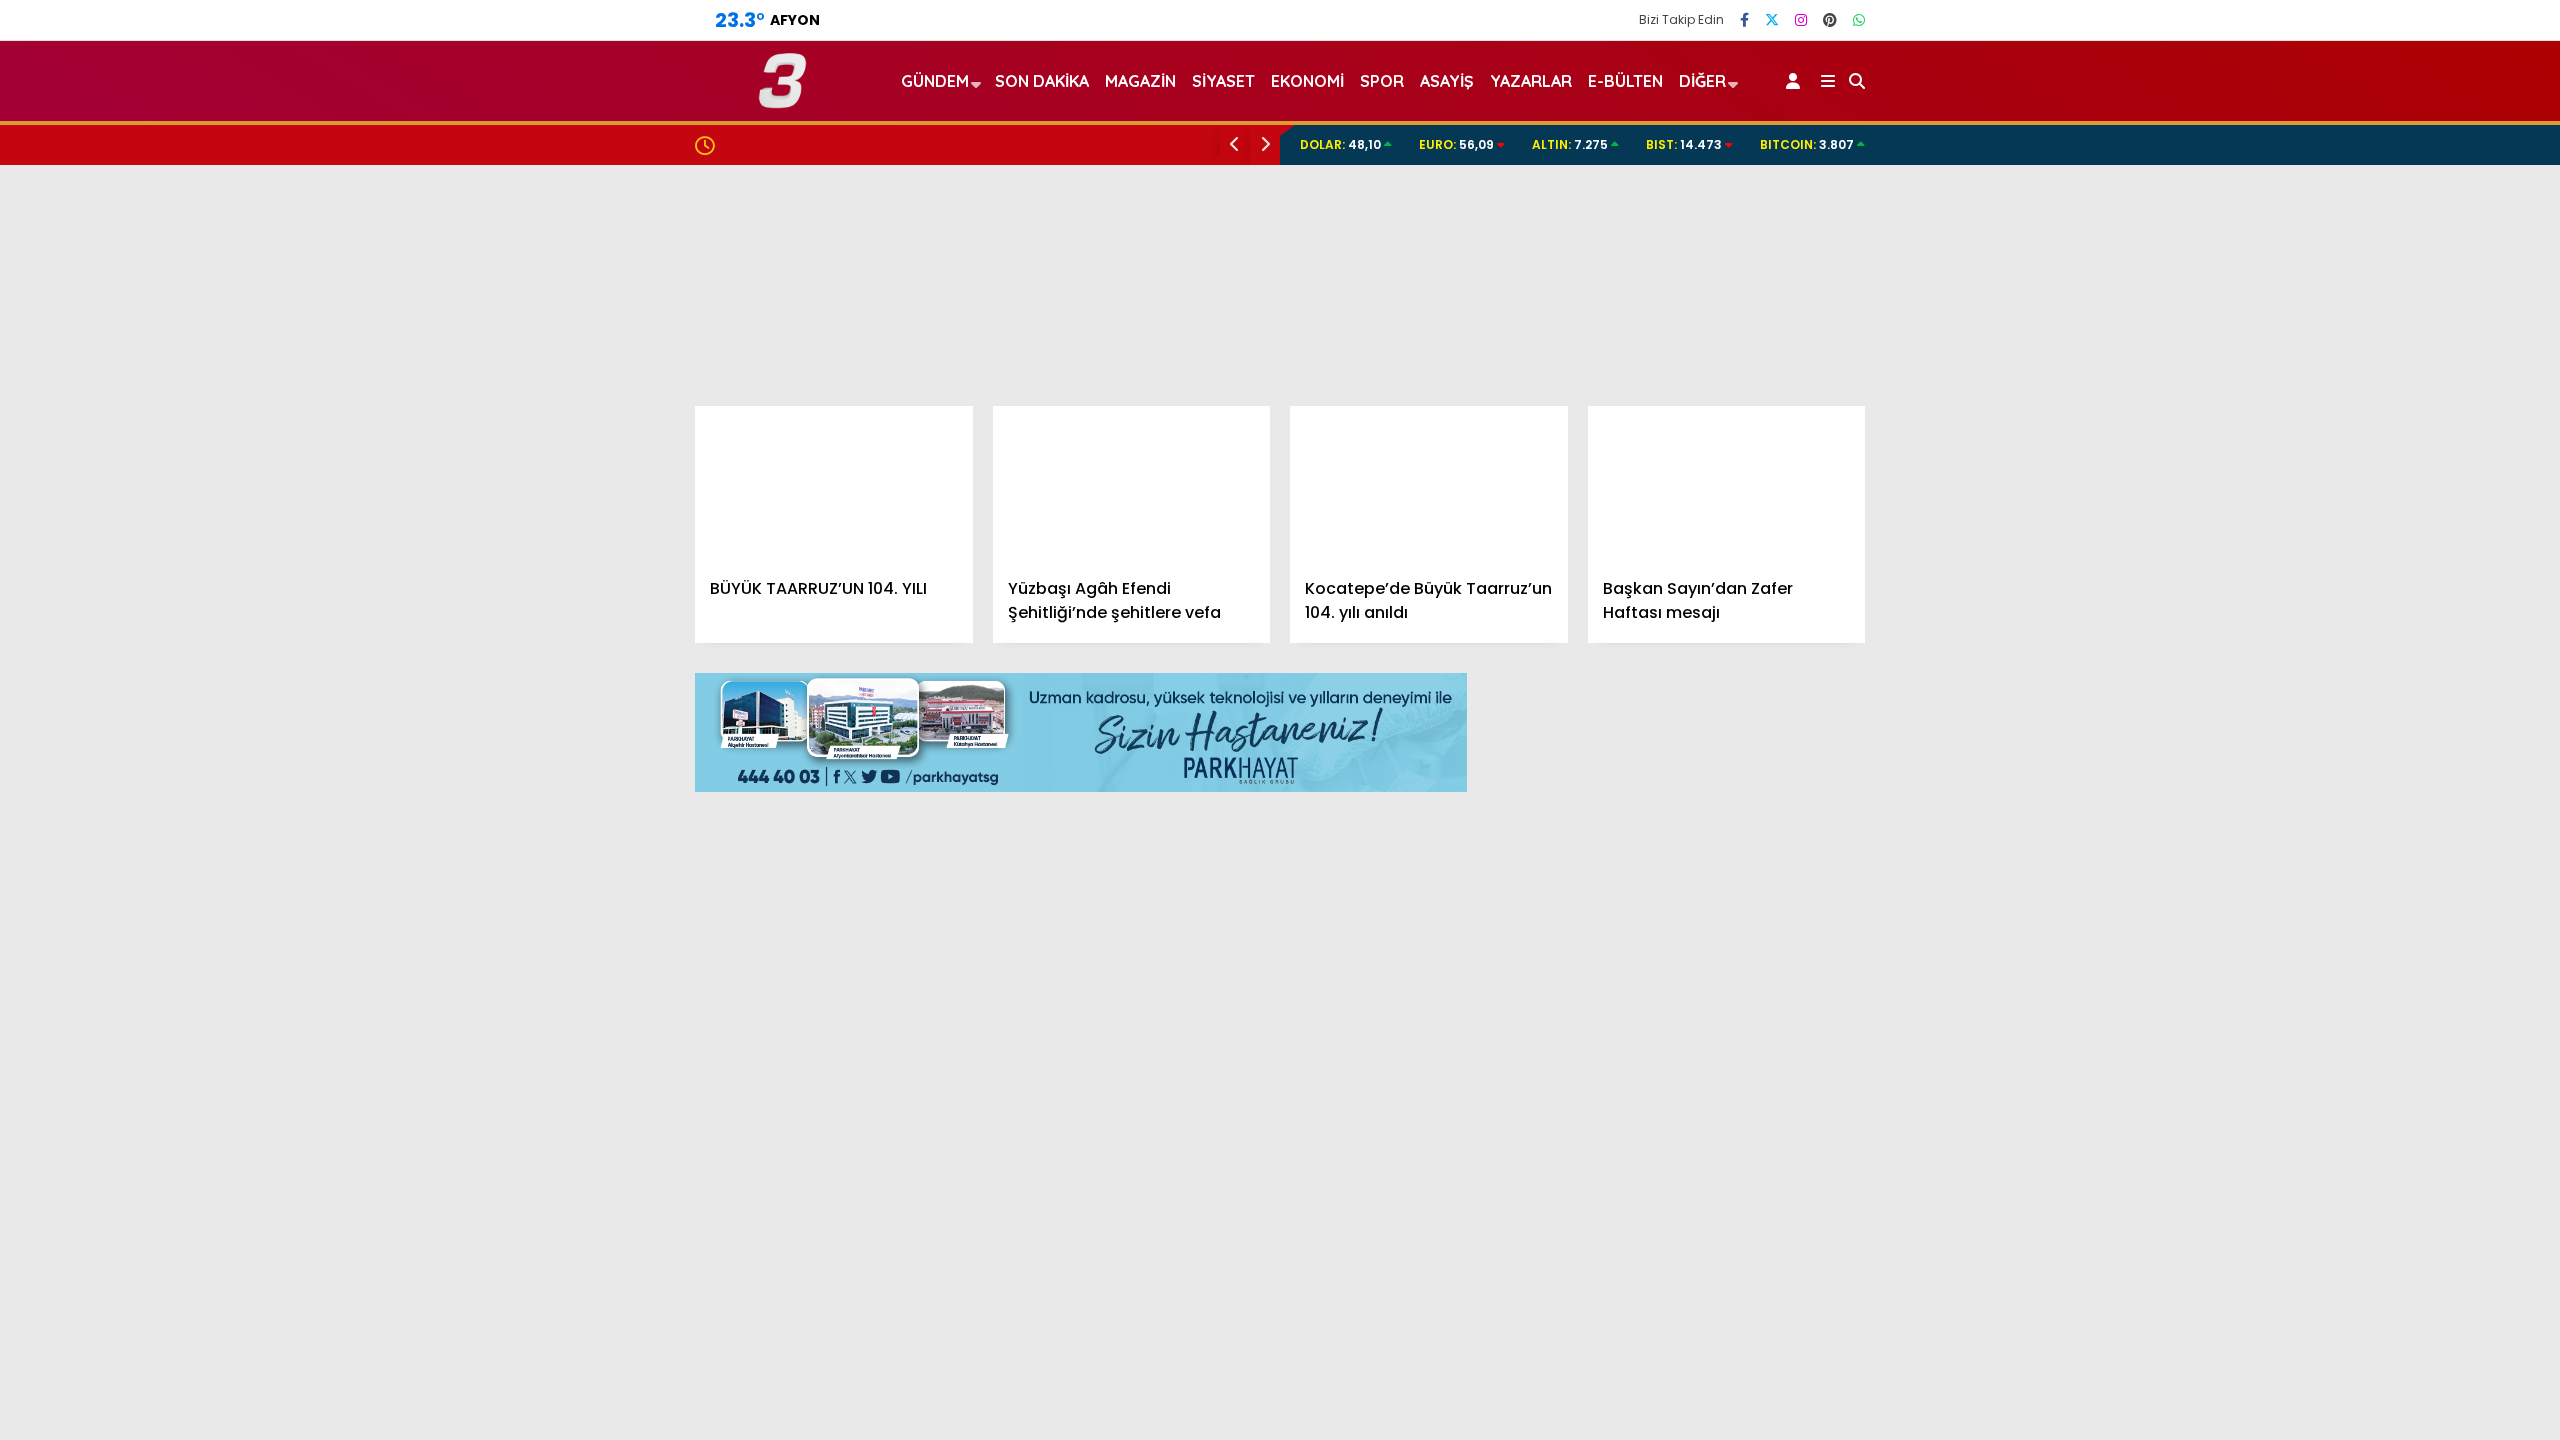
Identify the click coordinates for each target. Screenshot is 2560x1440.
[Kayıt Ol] (1796, 81)
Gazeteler (2382, 985)
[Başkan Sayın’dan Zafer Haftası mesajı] (1727, 484)
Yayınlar (2375, 363)
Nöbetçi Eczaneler (2412, 859)
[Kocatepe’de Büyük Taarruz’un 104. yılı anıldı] (1429, 484)
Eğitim (2352, 537)
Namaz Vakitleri (2405, 943)
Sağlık (2351, 697)
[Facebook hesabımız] (1744, 20)
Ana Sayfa (2385, 111)
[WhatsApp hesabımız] (1859, 20)
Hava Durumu (2391, 901)
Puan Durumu (2396, 1027)
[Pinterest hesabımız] (1830, 20)
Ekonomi (2360, 497)
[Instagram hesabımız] (1801, 20)
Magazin (2361, 657)
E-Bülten (1625, 81)
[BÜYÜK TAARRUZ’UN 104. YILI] (834, 484)
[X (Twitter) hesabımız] (2435, 1298)
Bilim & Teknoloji (2388, 737)
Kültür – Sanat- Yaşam (2414, 777)
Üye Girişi (2377, 279)
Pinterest (2443, 1410)
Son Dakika (1042, 81)
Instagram (2442, 1354)
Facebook (2440, 1242)
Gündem (2362, 456)
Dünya (2353, 577)
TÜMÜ (1823, 700)
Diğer (1702, 81)
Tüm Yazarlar (1670, 1322)
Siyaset (1223, 81)
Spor (2347, 617)
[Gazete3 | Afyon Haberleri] (782, 99)
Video (2364, 153)
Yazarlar (2376, 195)
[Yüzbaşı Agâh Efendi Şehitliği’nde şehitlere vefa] (1132, 484)
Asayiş (1447, 81)
